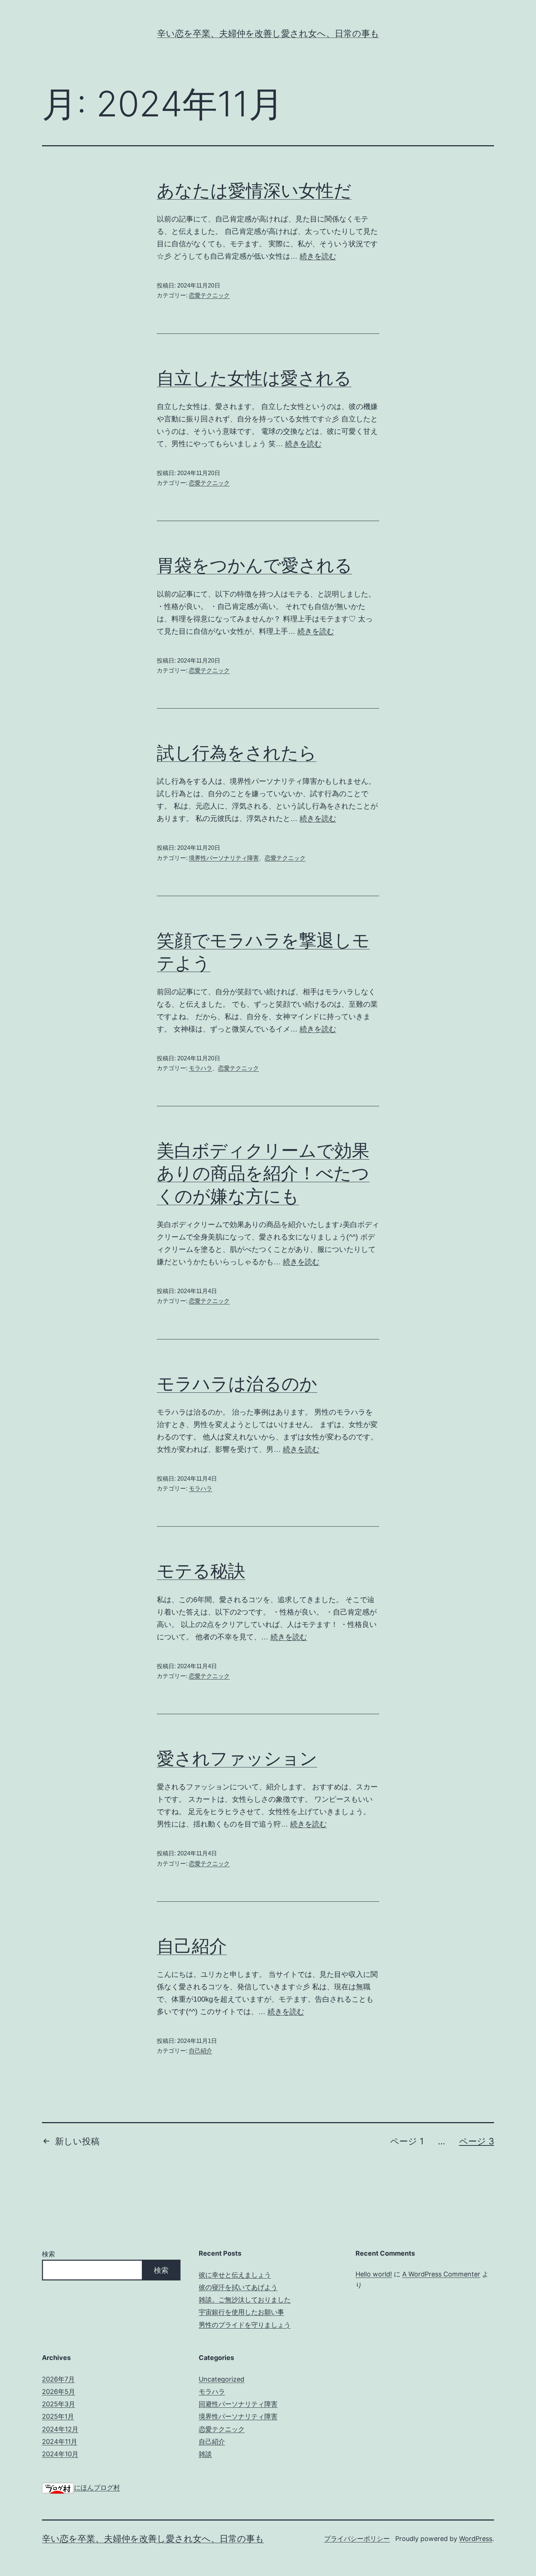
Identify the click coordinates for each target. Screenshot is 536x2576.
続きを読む (318, 256)
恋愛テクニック (209, 295)
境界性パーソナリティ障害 (224, 858)
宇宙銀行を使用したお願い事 (241, 2312)
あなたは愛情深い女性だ (254, 190)
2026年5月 (59, 2392)
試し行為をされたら (237, 753)
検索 (48, 2254)
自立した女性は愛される (254, 378)
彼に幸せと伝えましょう (235, 2275)
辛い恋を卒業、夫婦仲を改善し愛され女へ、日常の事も (268, 33)
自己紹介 (192, 1946)
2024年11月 (60, 2442)
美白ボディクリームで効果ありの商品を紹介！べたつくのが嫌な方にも (263, 1173)
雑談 (205, 2454)
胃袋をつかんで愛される (255, 565)
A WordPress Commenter (441, 2274)
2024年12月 (60, 2429)
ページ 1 (407, 2141)
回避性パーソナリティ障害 (238, 2404)
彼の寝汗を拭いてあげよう (238, 2287)
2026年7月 (58, 2379)
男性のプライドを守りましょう (245, 2325)
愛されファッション (237, 1758)
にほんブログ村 (97, 2488)
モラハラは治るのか (237, 1383)
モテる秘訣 (201, 1571)
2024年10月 (60, 2454)
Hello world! (374, 2274)
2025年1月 (58, 2416)
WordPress (476, 2539)
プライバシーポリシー (357, 2539)
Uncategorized (222, 2379)
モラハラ (201, 1068)
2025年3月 (59, 2404)
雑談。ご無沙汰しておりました (245, 2300)
